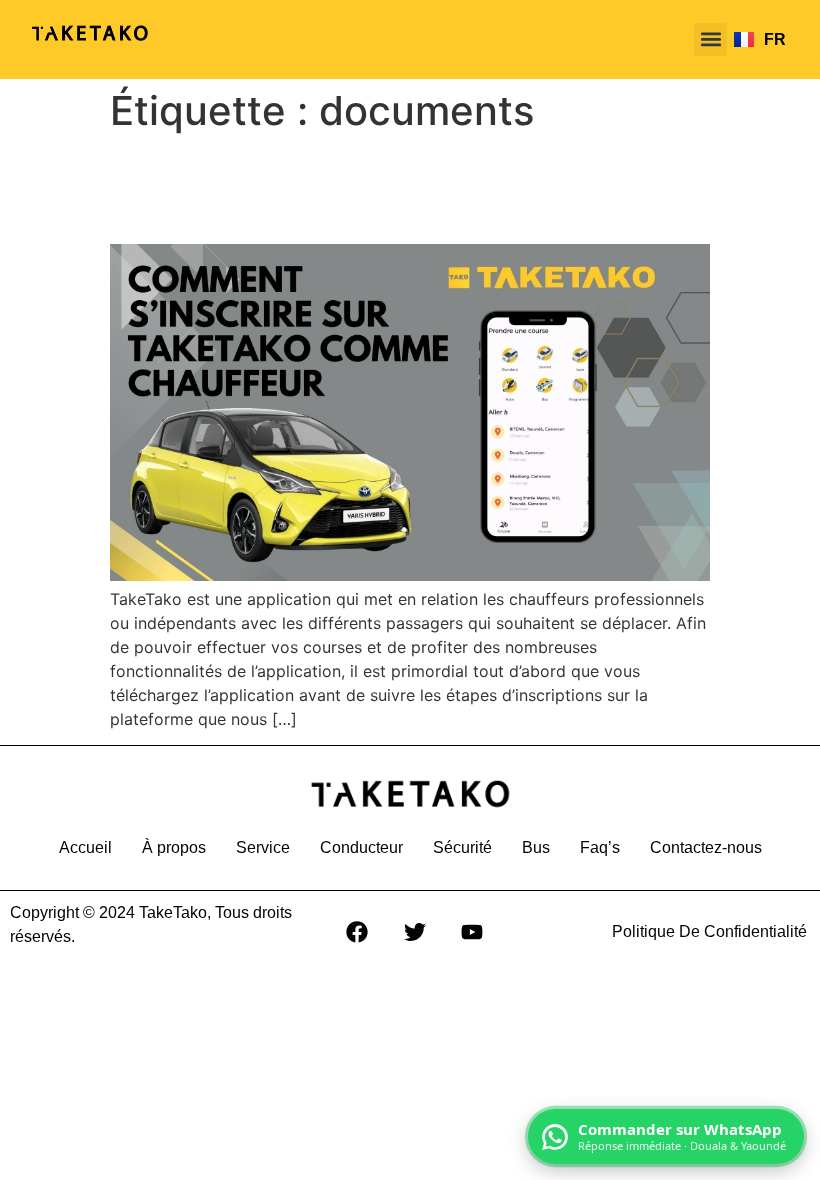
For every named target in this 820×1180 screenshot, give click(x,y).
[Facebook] (357, 932)
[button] (710, 39)
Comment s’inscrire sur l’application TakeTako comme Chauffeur (378, 188)
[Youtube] (473, 932)
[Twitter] (415, 932)
